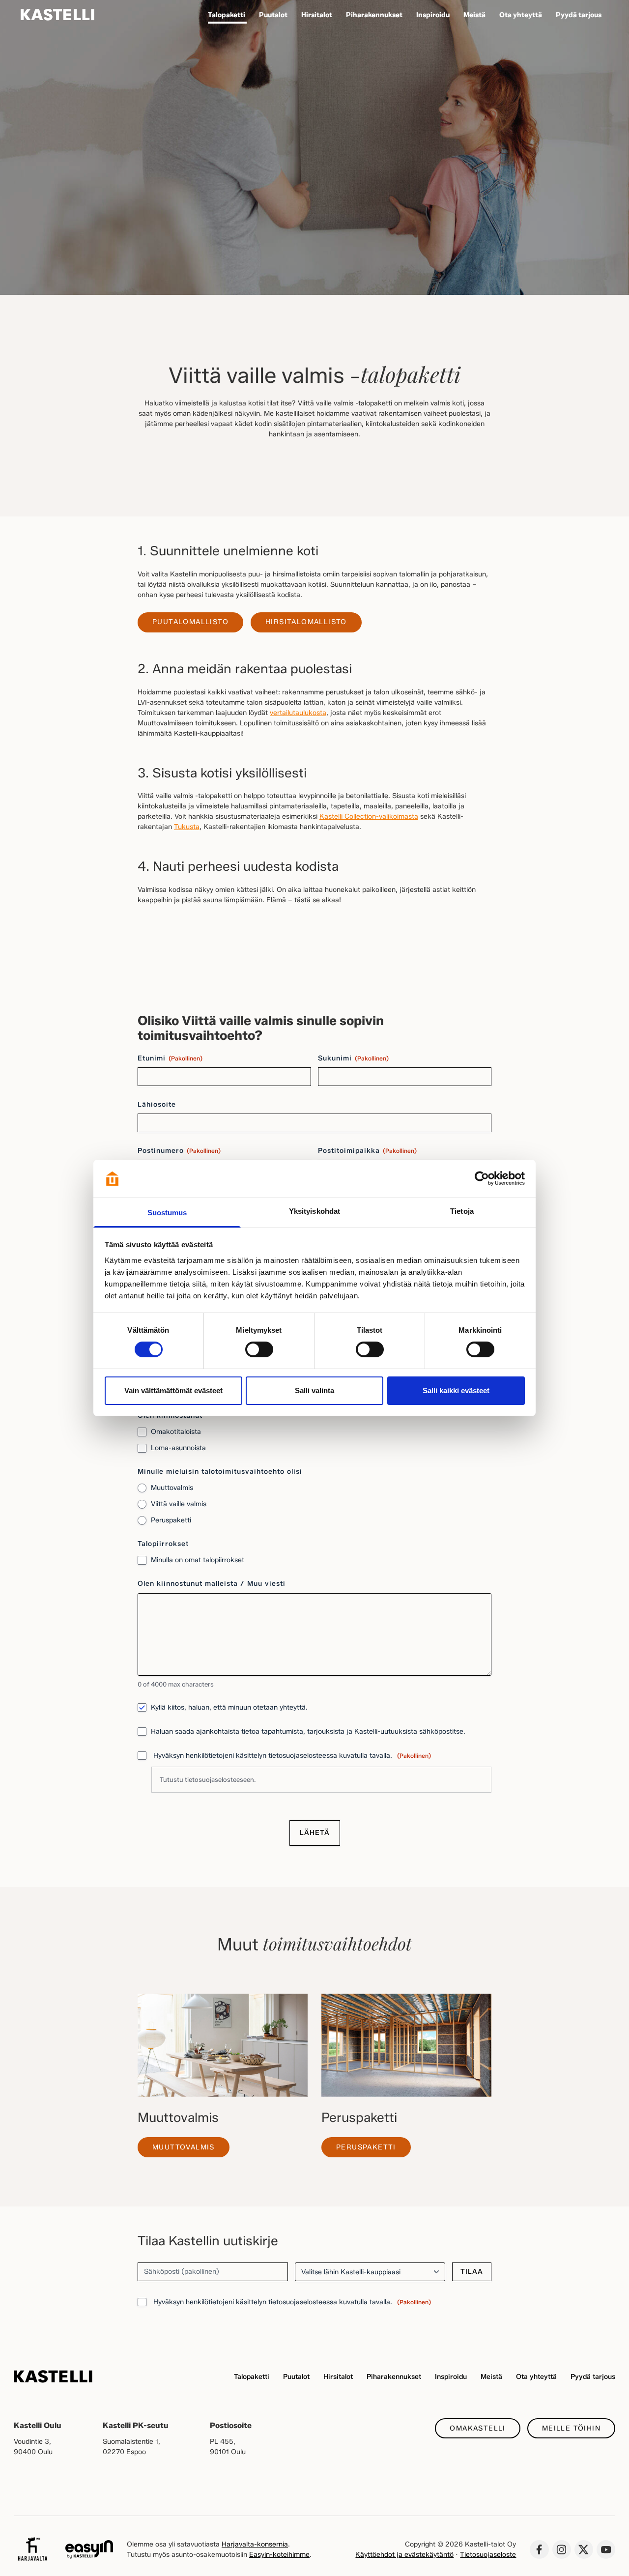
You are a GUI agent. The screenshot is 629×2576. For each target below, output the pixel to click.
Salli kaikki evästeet (456, 1390)
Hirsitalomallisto (306, 622)
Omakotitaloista (176, 1432)
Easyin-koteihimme (279, 2555)
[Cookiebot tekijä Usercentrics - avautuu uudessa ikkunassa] (482, 1178)
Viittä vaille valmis (179, 1504)
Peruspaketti (171, 1520)
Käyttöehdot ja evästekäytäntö (404, 2555)
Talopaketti (252, 2377)
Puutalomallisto (190, 622)
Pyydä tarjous (593, 2377)
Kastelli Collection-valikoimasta (369, 816)
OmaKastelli (477, 2428)
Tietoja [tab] (462, 1211)
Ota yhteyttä (536, 2377)
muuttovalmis (184, 2147)
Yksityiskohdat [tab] (314, 1211)
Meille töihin (571, 2428)
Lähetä (315, 1833)
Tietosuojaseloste (488, 2555)
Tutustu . (208, 1779)
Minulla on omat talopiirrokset (198, 1560)
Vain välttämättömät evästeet (173, 1390)
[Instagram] (562, 2549)
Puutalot (296, 2377)
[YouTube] (606, 2549)
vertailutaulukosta (298, 713)
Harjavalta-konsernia (255, 2544)
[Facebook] (539, 2549)
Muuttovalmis (172, 1488)
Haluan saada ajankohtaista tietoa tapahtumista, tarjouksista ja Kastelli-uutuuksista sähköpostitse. (308, 1732)
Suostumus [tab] (167, 1213)
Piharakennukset (394, 2377)
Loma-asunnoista (178, 1448)
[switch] (259, 1349)
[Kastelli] (57, 15)
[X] (584, 2549)
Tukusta (187, 827)
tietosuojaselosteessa (303, 2302)
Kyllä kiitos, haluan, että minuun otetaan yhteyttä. (229, 1707)
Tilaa (472, 2272)
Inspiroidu (451, 2377)
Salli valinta (314, 1390)
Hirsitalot (338, 2377)
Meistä (491, 2377)
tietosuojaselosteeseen (219, 1779)
